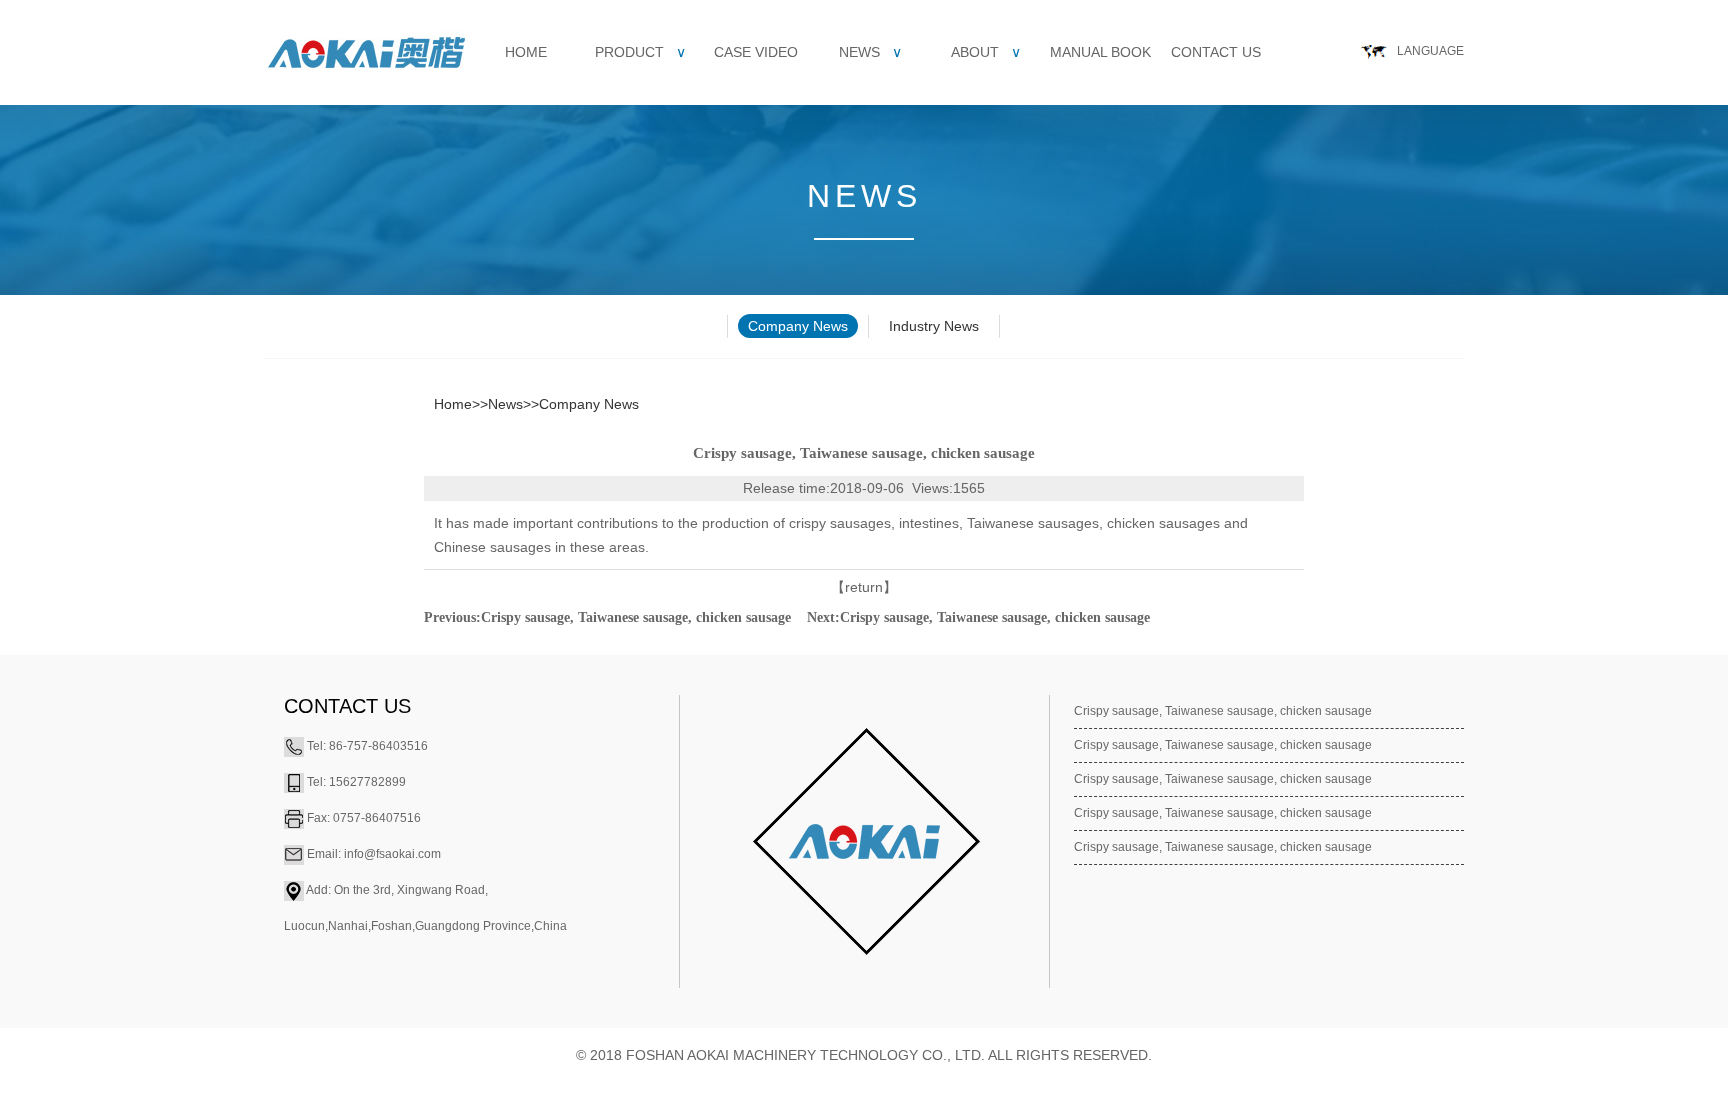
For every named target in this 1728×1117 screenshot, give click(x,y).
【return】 (864, 587)
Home (526, 52)
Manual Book (1100, 52)
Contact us (1216, 52)
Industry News (934, 326)
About (986, 52)
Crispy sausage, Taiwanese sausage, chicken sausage (636, 617)
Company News (798, 326)
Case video (756, 52)
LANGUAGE (1430, 51)
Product (640, 52)
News (870, 52)
